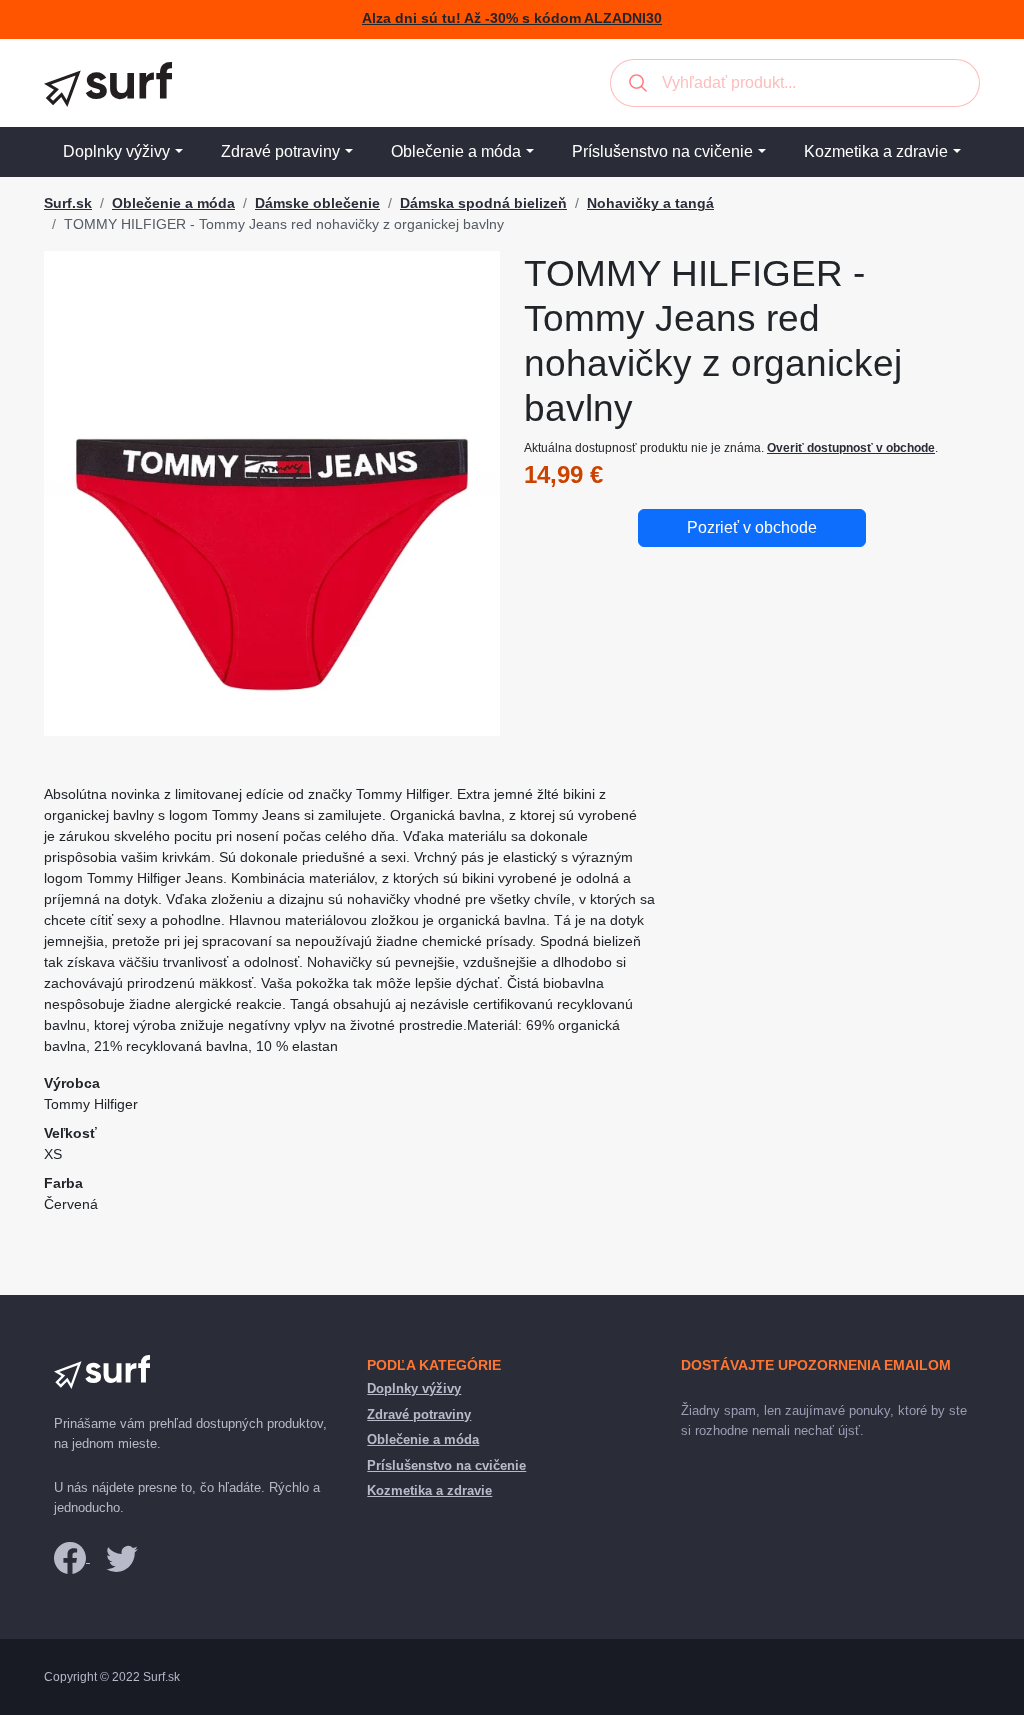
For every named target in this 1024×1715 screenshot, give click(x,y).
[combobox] (795, 83)
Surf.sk (68, 203)
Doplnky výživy (116, 151)
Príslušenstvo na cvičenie (662, 151)
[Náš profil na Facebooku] (72, 1557)
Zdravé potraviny (280, 151)
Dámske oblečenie (317, 203)
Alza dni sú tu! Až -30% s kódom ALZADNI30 (512, 18)
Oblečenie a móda (456, 151)
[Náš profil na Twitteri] (122, 1557)
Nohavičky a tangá (650, 203)
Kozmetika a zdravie (876, 151)
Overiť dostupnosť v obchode (851, 448)
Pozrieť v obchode (752, 527)
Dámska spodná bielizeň (483, 203)
